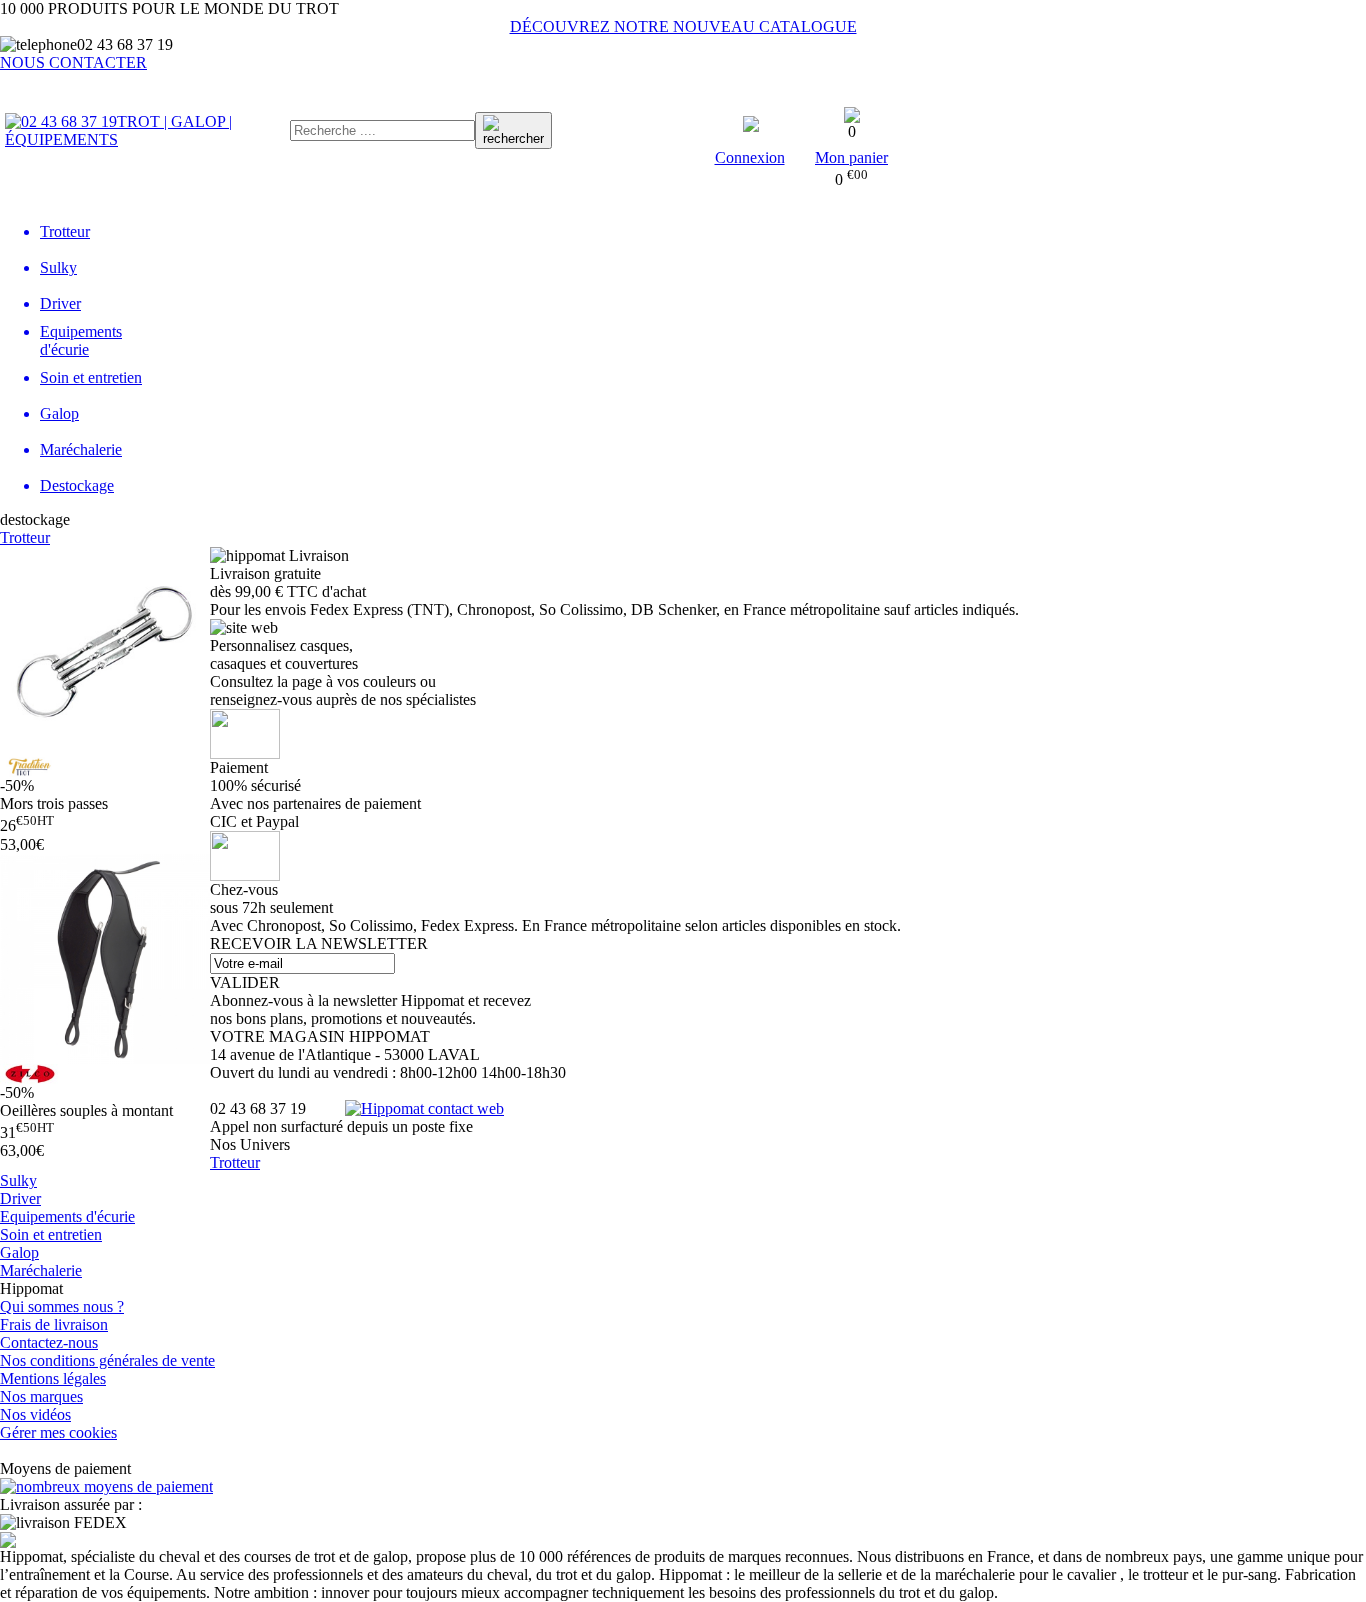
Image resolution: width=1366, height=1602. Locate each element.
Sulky (18, 1180)
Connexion (750, 157)
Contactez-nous (49, 1342)
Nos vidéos (35, 1414)
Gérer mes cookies (58, 1432)
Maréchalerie (41, 1270)
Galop (19, 1252)
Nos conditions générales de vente (107, 1360)
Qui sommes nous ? (62, 1306)
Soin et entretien (51, 1234)
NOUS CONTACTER (73, 62)
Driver (20, 1198)
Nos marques (41, 1396)
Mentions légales (53, 1378)
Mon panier (851, 157)
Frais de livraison (54, 1324)
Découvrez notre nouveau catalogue (683, 26)
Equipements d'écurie (67, 1216)
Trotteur (25, 537)
